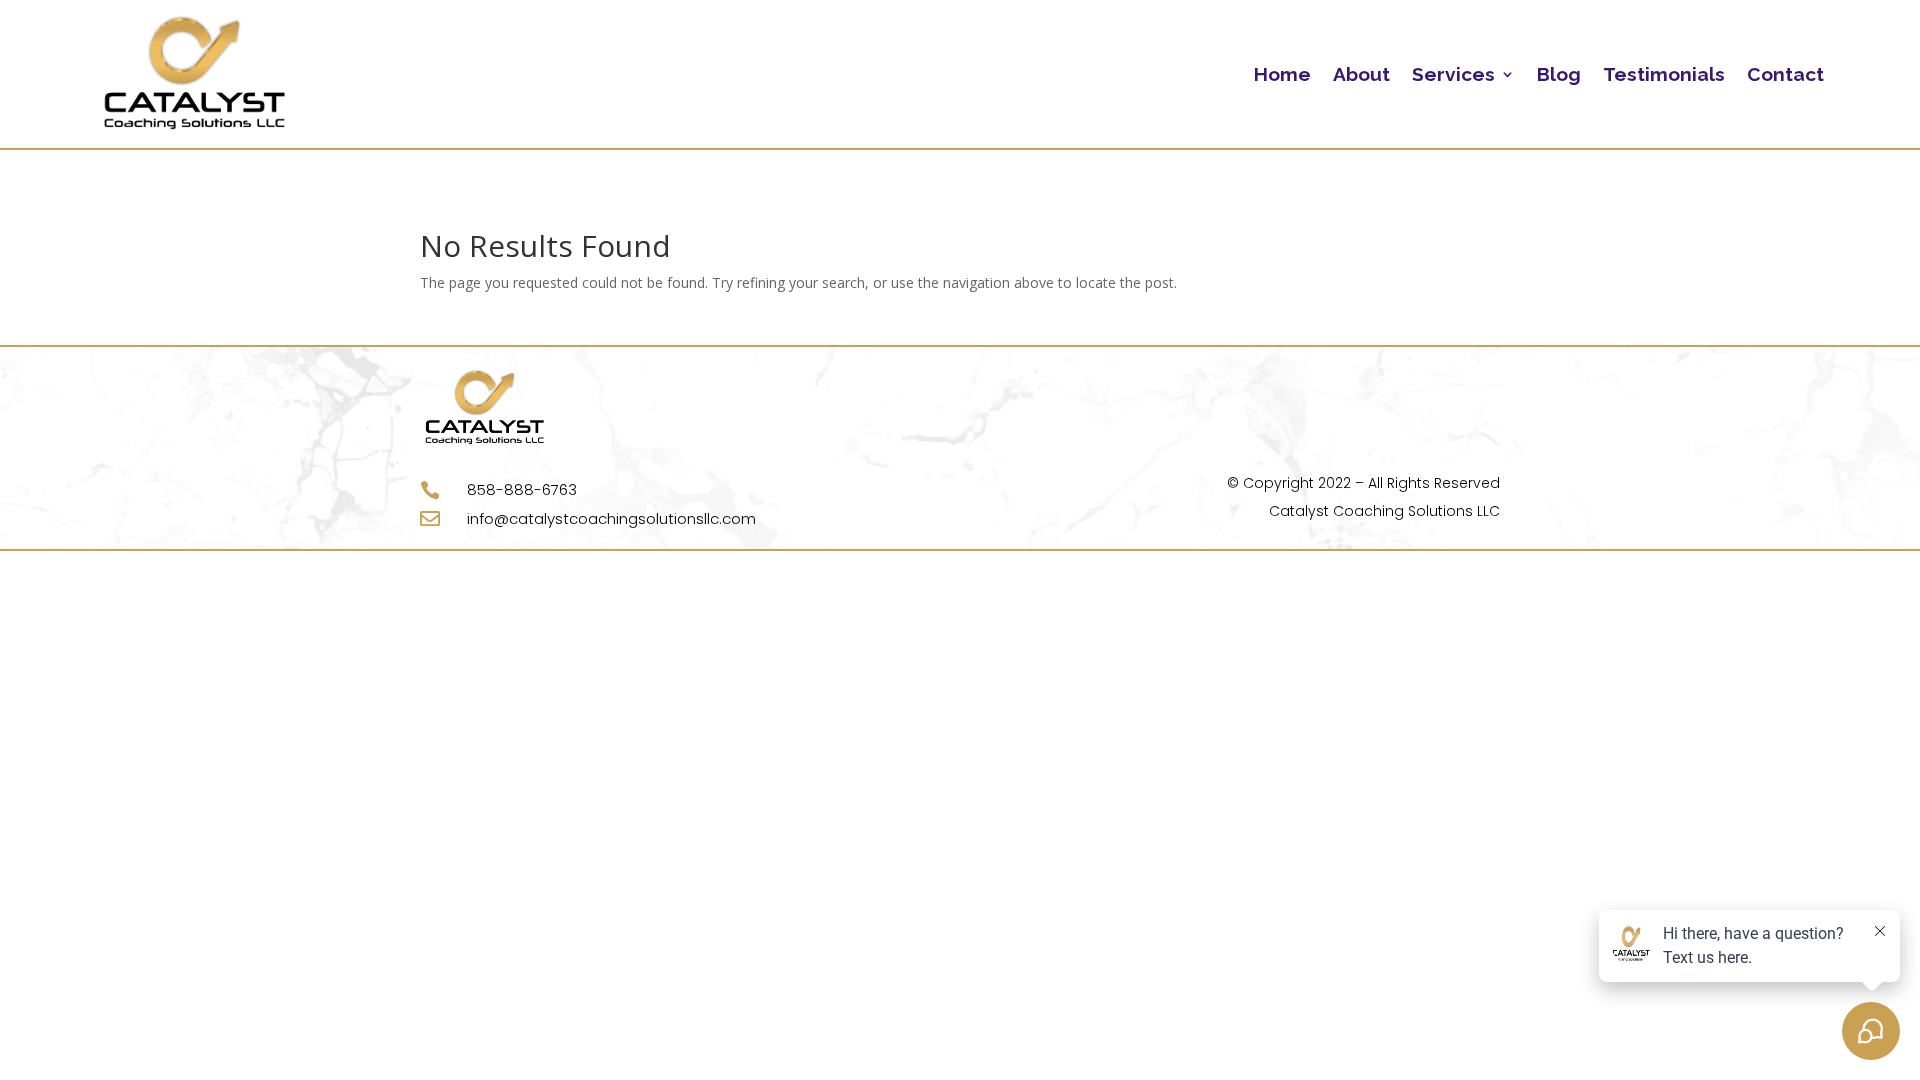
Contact (1785, 74)
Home (1282, 74)
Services (1453, 74)
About (1361, 74)
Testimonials (1664, 74)
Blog (1559, 74)
